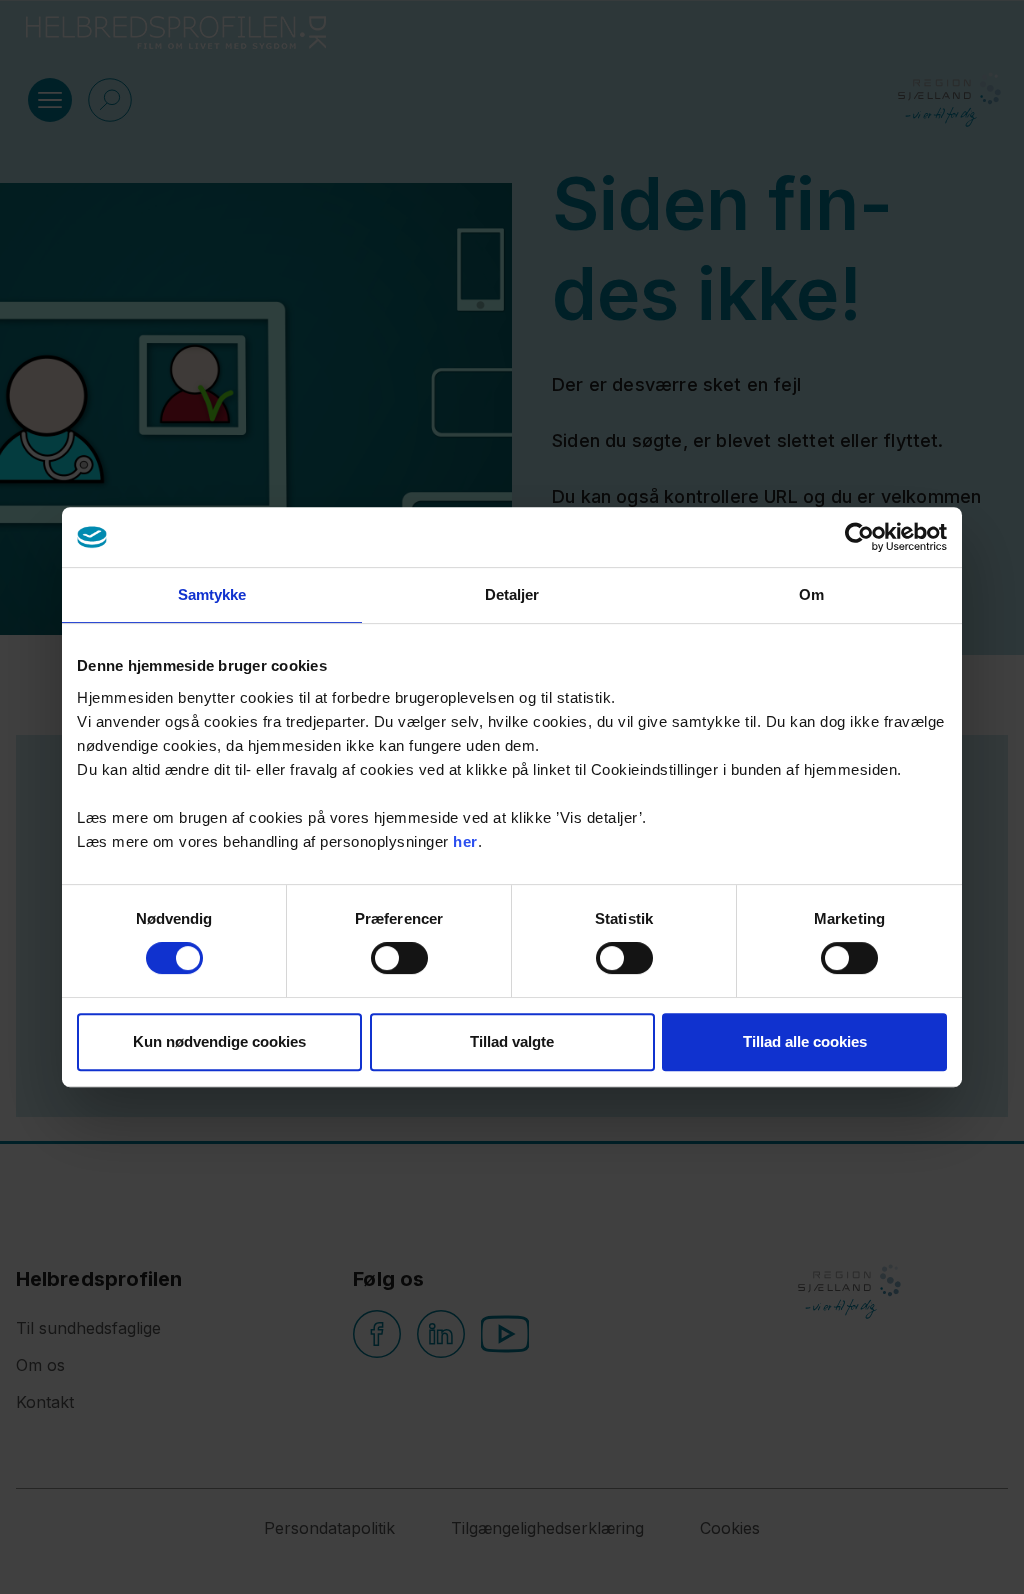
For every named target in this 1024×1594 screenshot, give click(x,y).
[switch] (399, 958)
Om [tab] (811, 594)
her (465, 841)
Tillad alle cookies (805, 1041)
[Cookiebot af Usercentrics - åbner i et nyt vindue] (859, 537)
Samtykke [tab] (212, 594)
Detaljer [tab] (512, 594)
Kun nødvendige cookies (219, 1041)
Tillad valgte (512, 1041)
